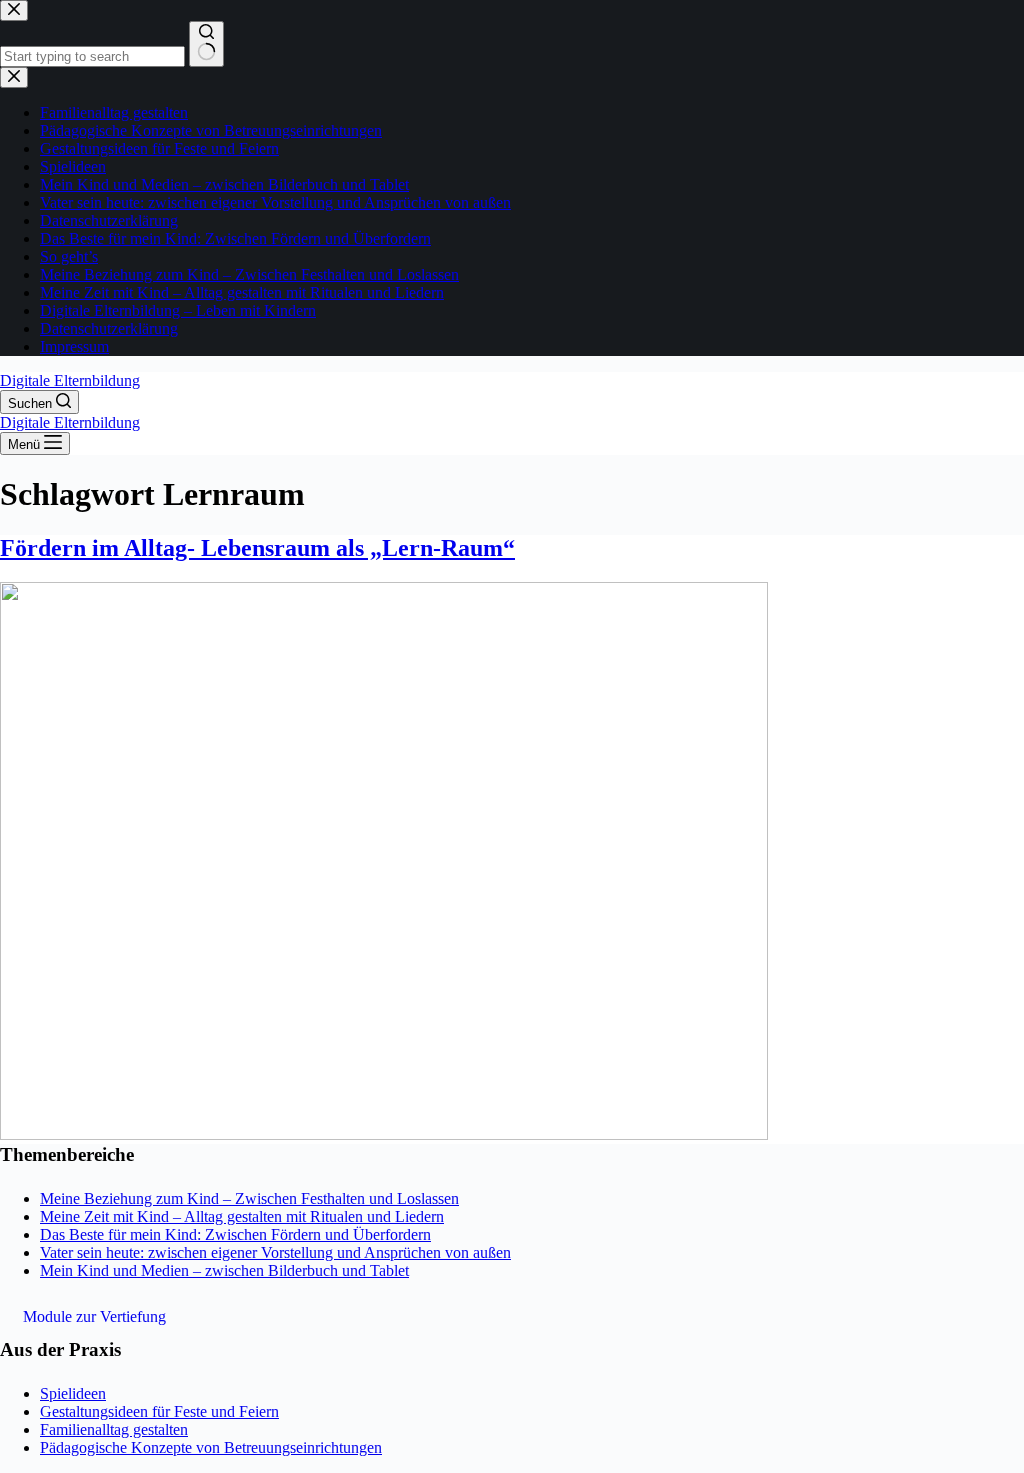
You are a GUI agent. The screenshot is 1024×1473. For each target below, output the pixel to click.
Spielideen (73, 1393)
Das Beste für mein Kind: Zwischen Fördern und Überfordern (235, 1234)
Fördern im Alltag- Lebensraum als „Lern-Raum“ (257, 548)
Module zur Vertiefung (94, 1316)
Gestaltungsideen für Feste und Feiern (159, 1411)
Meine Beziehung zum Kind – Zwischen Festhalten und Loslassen (249, 1198)
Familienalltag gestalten (114, 1429)
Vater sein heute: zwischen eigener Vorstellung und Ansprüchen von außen (275, 1252)
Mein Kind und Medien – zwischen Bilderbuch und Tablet (224, 1270)
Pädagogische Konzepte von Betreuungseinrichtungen (211, 1447)
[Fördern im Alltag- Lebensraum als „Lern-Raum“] (384, 1134)
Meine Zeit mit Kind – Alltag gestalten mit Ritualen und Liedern (242, 1216)
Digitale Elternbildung (70, 380)
